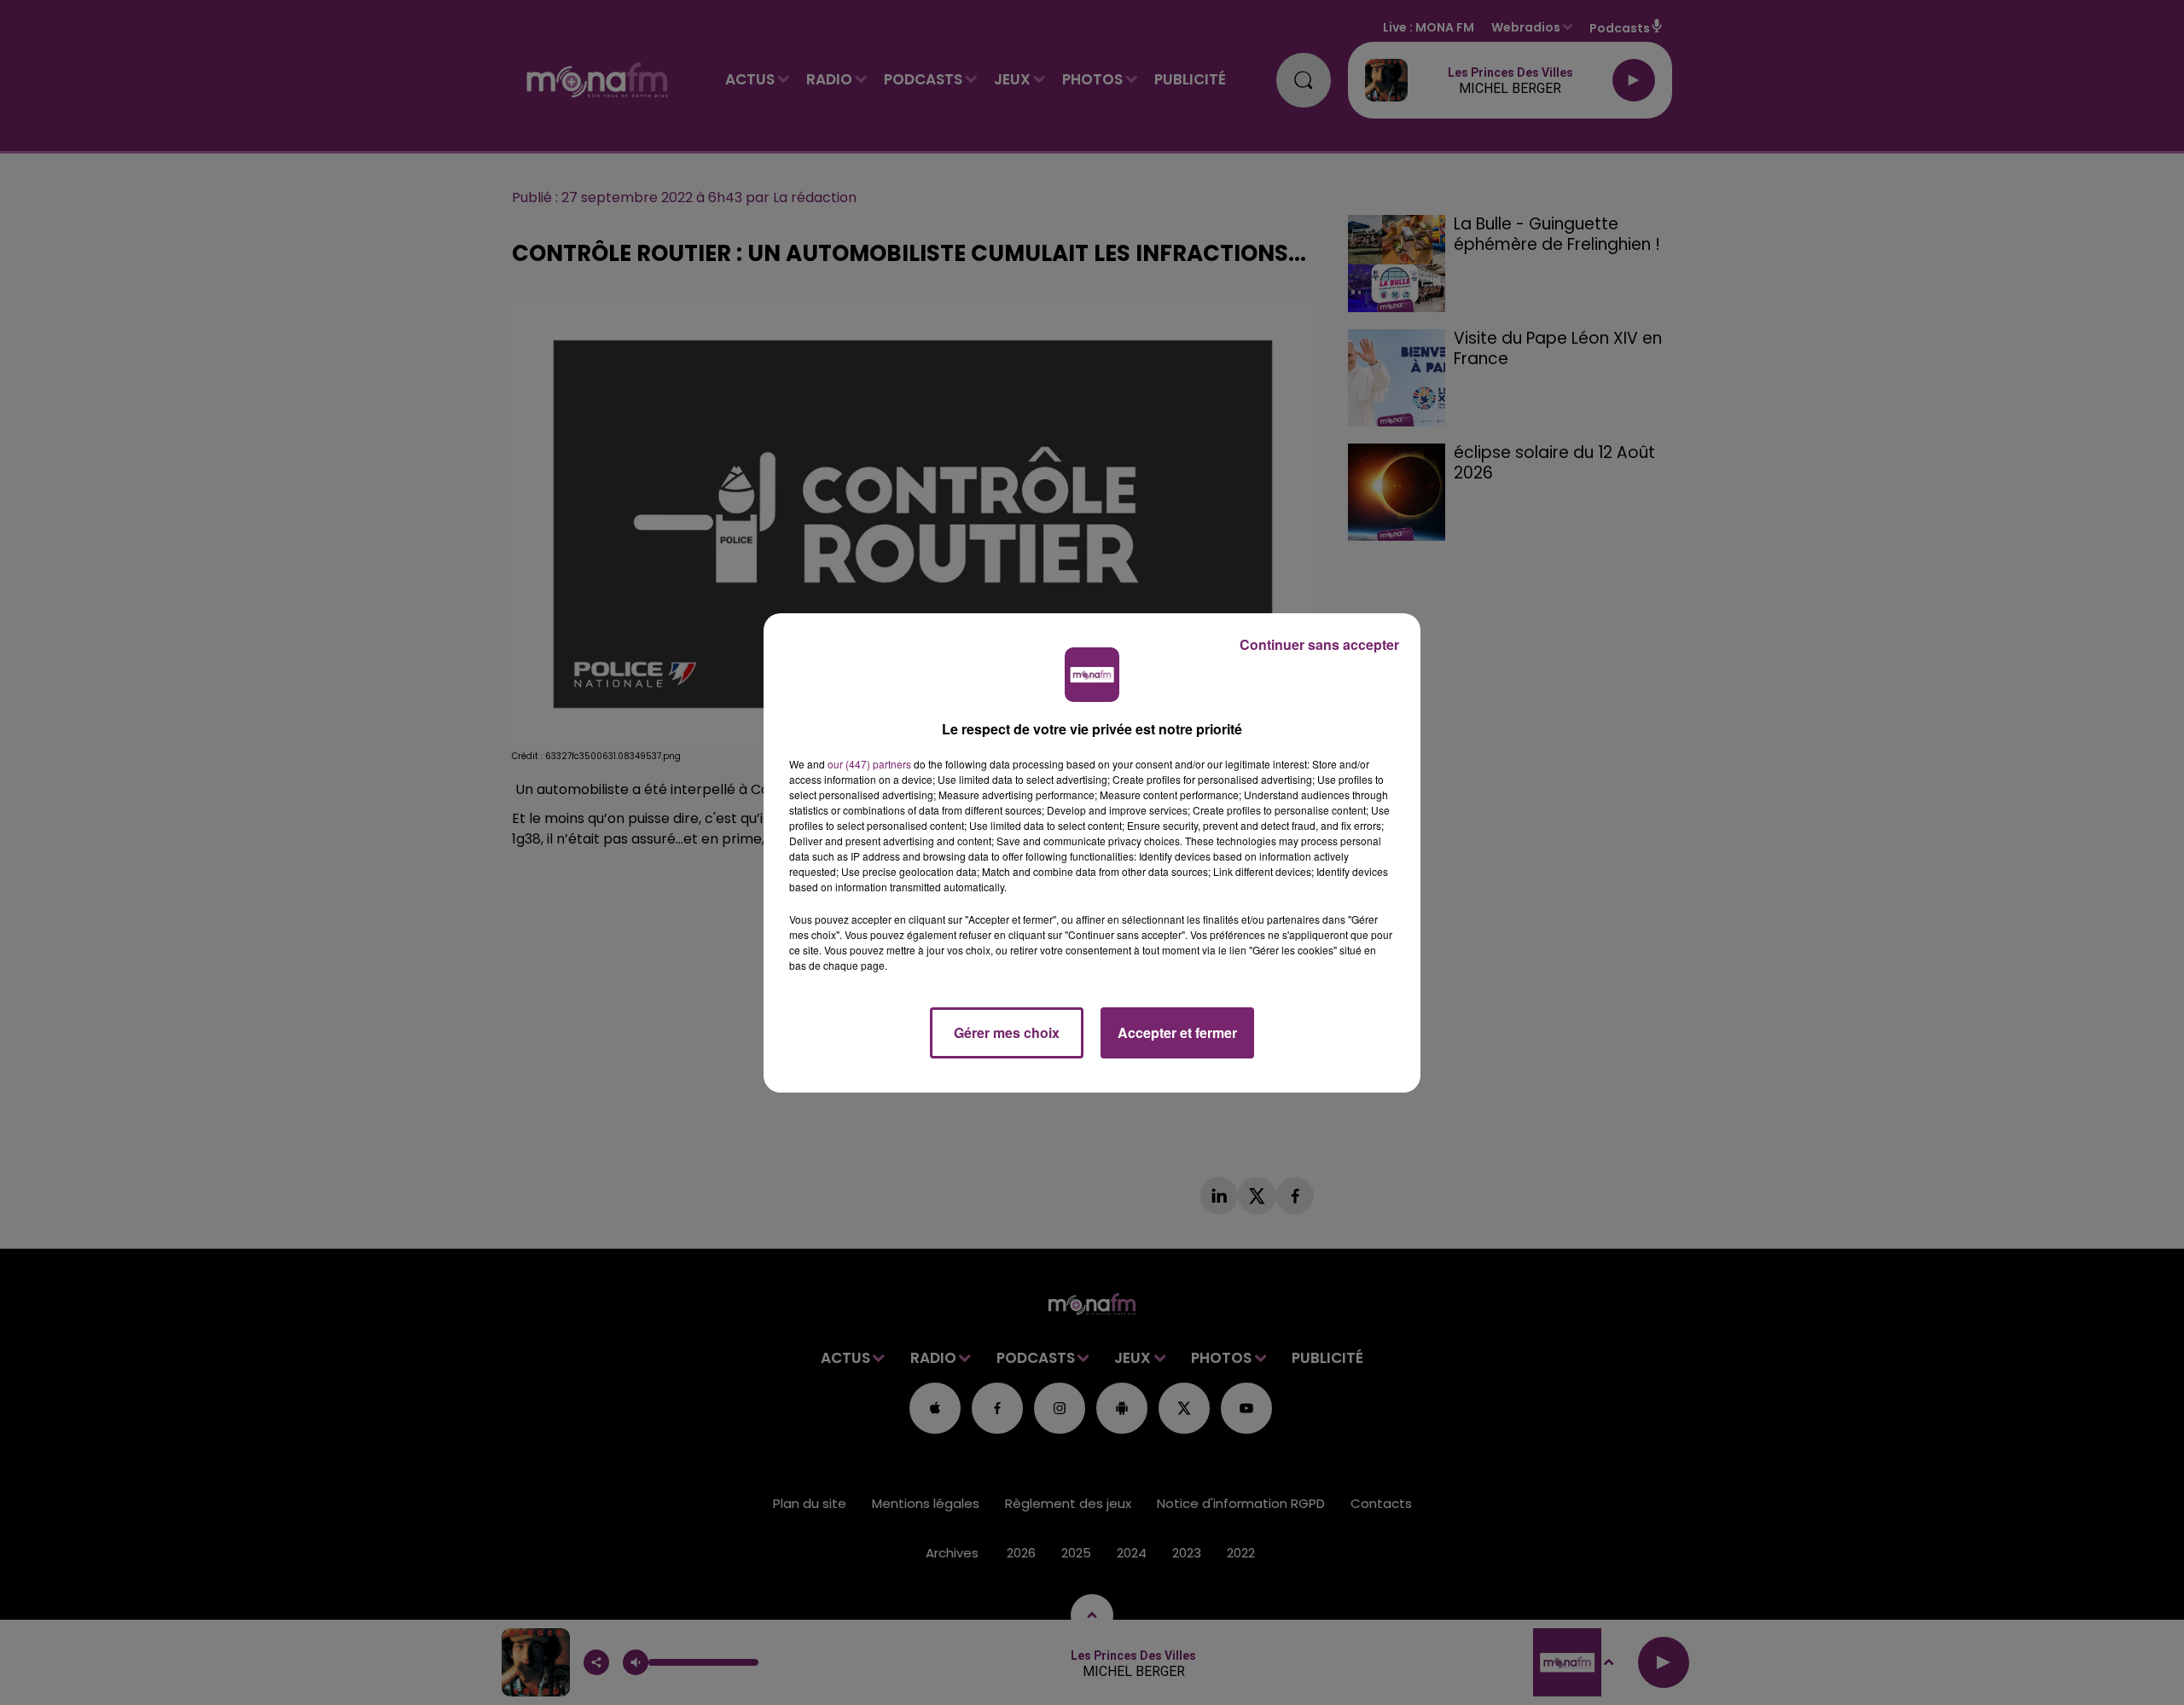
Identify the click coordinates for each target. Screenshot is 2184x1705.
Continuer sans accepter (1319, 644)
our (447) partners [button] (869, 764)
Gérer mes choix (1007, 1032)
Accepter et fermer (1177, 1032)
